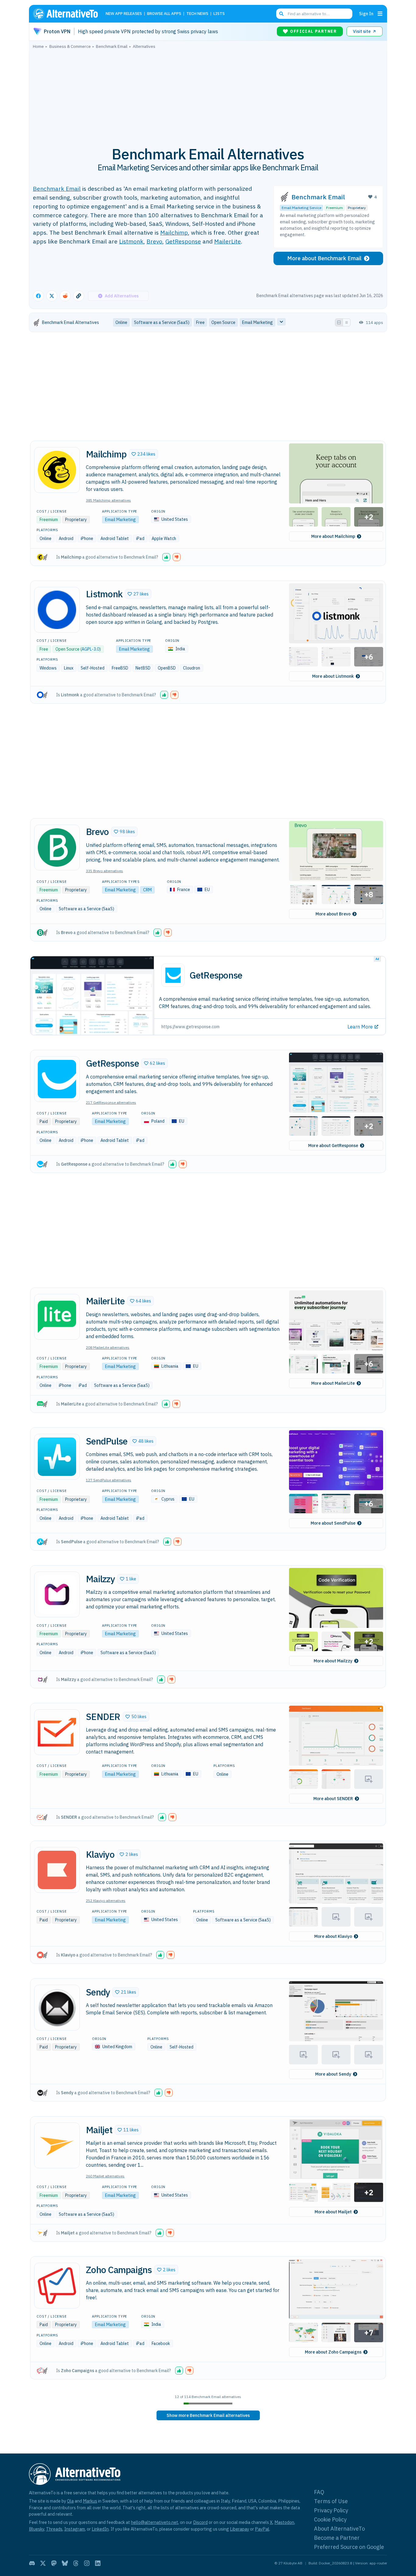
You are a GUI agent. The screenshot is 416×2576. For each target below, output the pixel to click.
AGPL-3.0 (90, 649)
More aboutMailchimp (333, 536)
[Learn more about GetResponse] (57, 1079)
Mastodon (284, 2522)
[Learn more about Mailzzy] (57, 1594)
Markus (90, 2501)
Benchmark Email (57, 188)
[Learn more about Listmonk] (57, 610)
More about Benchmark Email (324, 258)
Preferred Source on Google (349, 2547)
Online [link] (121, 322)
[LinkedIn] (98, 2563)
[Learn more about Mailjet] (57, 2145)
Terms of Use (331, 2501)
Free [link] (200, 322)
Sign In (366, 14)
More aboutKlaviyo (333, 1936)
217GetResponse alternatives (111, 1102)
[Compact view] (347, 322)
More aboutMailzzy (333, 1661)
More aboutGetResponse (333, 1146)
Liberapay (240, 2529)
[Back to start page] (68, 14)
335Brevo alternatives (104, 871)
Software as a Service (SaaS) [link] (162, 322)
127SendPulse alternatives (109, 1480)
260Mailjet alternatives (105, 2176)
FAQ (319, 2492)
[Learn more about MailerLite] (57, 1317)
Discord (200, 2522)
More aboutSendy (333, 2074)
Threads (54, 2529)
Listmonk (131, 241)
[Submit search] (281, 14)
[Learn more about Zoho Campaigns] (57, 2286)
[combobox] (314, 14)
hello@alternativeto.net (155, 2522)
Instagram (75, 2529)
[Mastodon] (54, 2563)
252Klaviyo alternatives (106, 1901)
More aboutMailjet (333, 2212)
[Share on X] (52, 296)
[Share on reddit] (65, 296)
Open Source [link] (223, 322)
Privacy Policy (331, 2510)
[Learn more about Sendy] (57, 2008)
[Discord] (32, 2563)
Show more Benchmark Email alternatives (208, 2415)
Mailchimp (174, 232)
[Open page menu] (380, 14)
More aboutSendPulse (333, 1523)
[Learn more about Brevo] (57, 847)
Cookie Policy (330, 2519)
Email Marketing (120, 520)
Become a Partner (337, 2538)
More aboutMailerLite (333, 1383)
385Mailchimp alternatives (108, 500)
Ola (70, 2501)
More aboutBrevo (333, 914)
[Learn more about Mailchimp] (57, 470)
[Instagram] (87, 2563)
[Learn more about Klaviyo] (57, 1870)
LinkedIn (100, 2529)
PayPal (262, 2529)
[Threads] (76, 2563)
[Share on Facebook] (38, 296)
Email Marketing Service (301, 208)
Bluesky (37, 2529)
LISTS (219, 14)
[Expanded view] (339, 322)
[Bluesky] (65, 2563)
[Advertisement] (208, 94)
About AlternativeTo (339, 2529)
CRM (147, 890)
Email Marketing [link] (257, 322)
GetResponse (183, 241)
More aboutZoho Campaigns (333, 2352)
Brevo (154, 241)
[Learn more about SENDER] (57, 1732)
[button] (143, 454)
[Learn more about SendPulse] (57, 1457)
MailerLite (227, 241)
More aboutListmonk (333, 676)
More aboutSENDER (333, 1799)
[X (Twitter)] (43, 2563)
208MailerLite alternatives (108, 1347)
